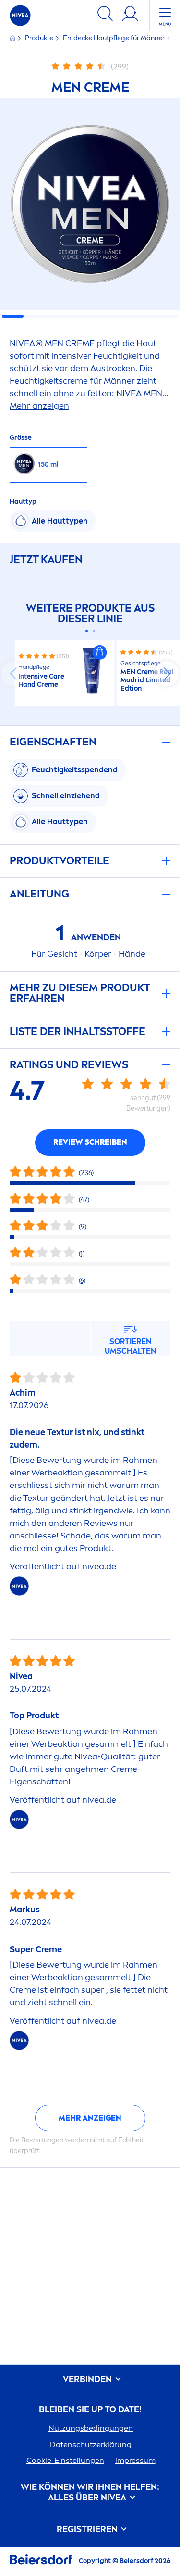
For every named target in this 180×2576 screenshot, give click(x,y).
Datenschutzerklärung (91, 2444)
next (167, 674)
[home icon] (13, 38)
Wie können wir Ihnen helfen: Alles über (90, 2493)
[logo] (20, 15)
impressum (135, 2460)
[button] (100, 653)
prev (13, 674)
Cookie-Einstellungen (65, 2460)
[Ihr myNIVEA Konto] (130, 15)
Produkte (40, 38)
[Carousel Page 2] (94, 631)
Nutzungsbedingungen (91, 2428)
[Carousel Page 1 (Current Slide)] (87, 631)
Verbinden (88, 2379)
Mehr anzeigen (90, 2118)
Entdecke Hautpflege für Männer (114, 38)
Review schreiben (90, 1142)
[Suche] (105, 15)
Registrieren (88, 2530)
